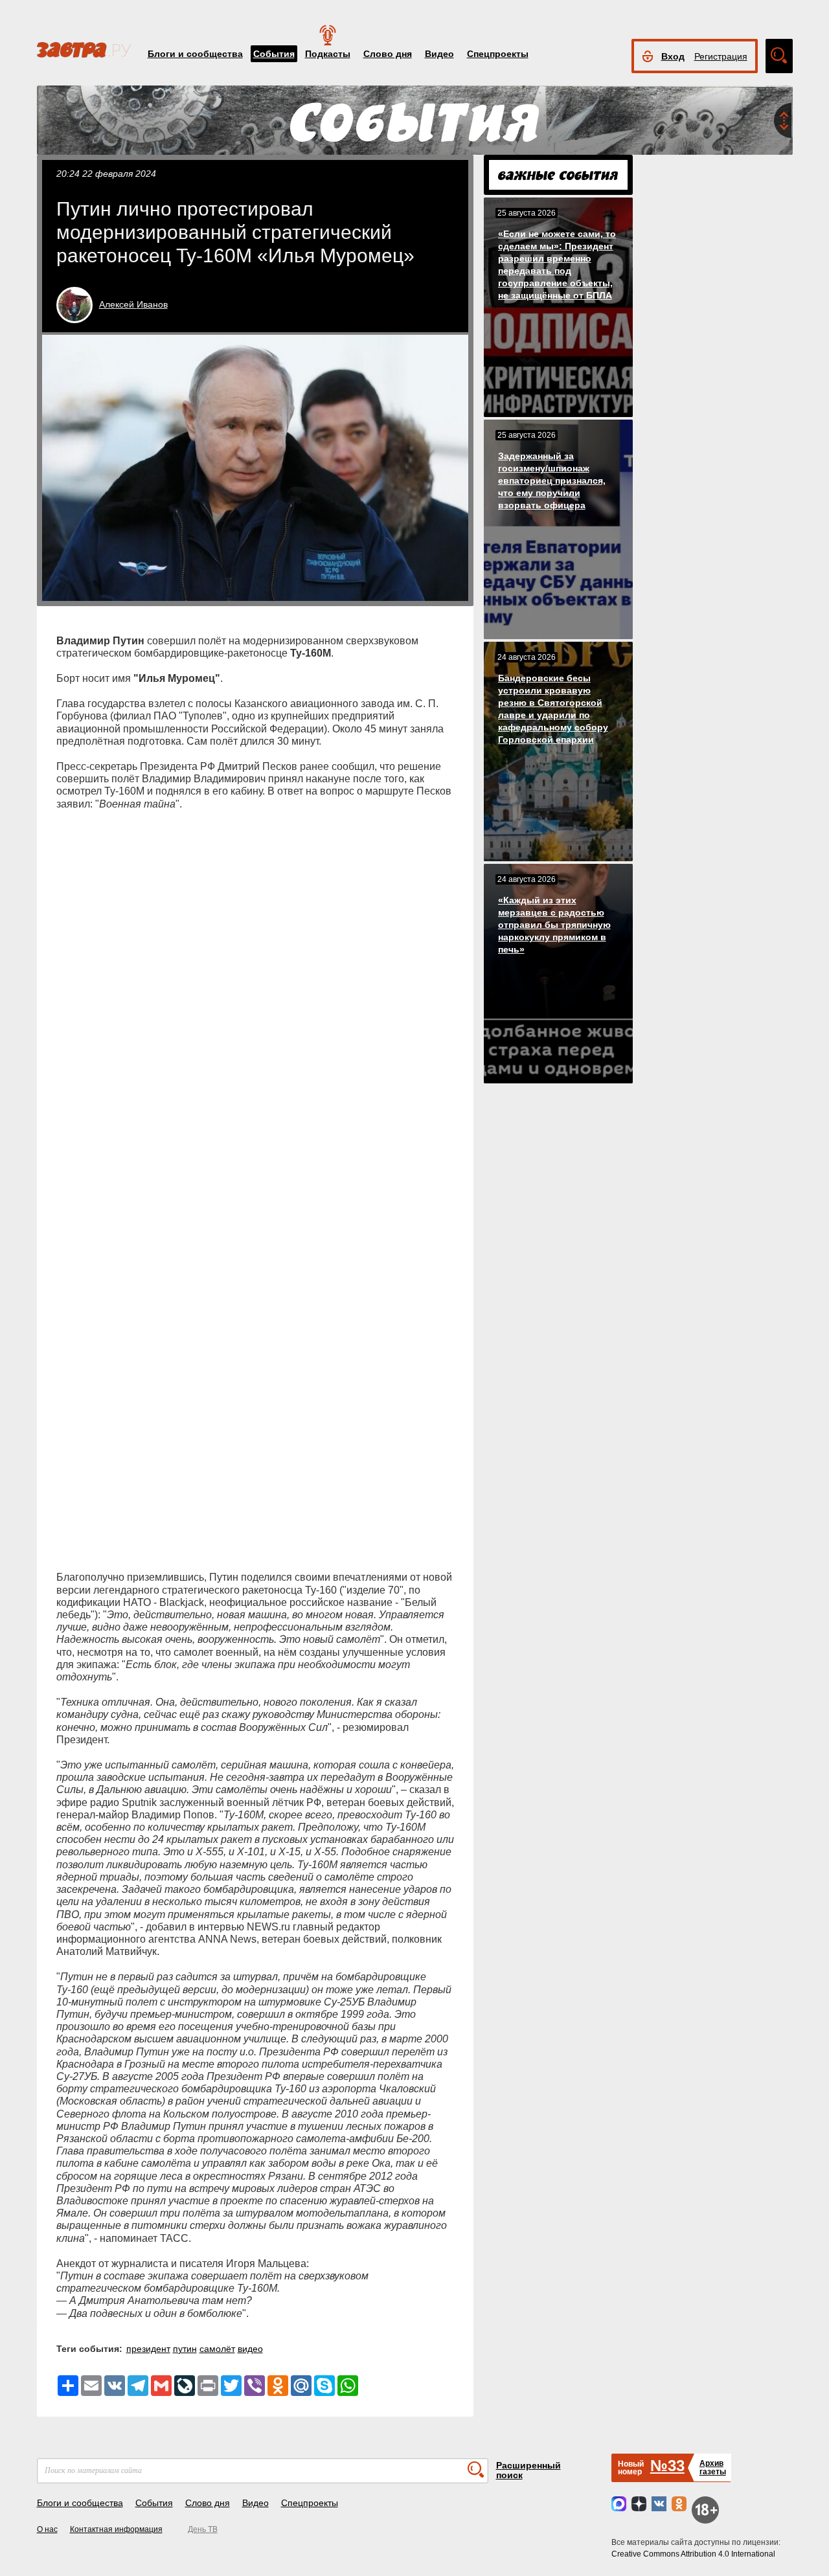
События (274, 54)
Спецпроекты (498, 54)
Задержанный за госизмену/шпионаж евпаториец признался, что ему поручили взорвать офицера (552, 480)
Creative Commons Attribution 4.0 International (693, 2554)
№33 (667, 2466)
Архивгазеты (713, 2468)
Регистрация (721, 56)
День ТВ (203, 2529)
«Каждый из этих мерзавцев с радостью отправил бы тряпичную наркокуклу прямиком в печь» (554, 925)
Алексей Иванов (133, 304)
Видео (439, 54)
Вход (673, 56)
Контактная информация (116, 2529)
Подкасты (328, 54)
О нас (47, 2529)
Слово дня (388, 54)
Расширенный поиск (528, 2470)
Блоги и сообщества (195, 54)
